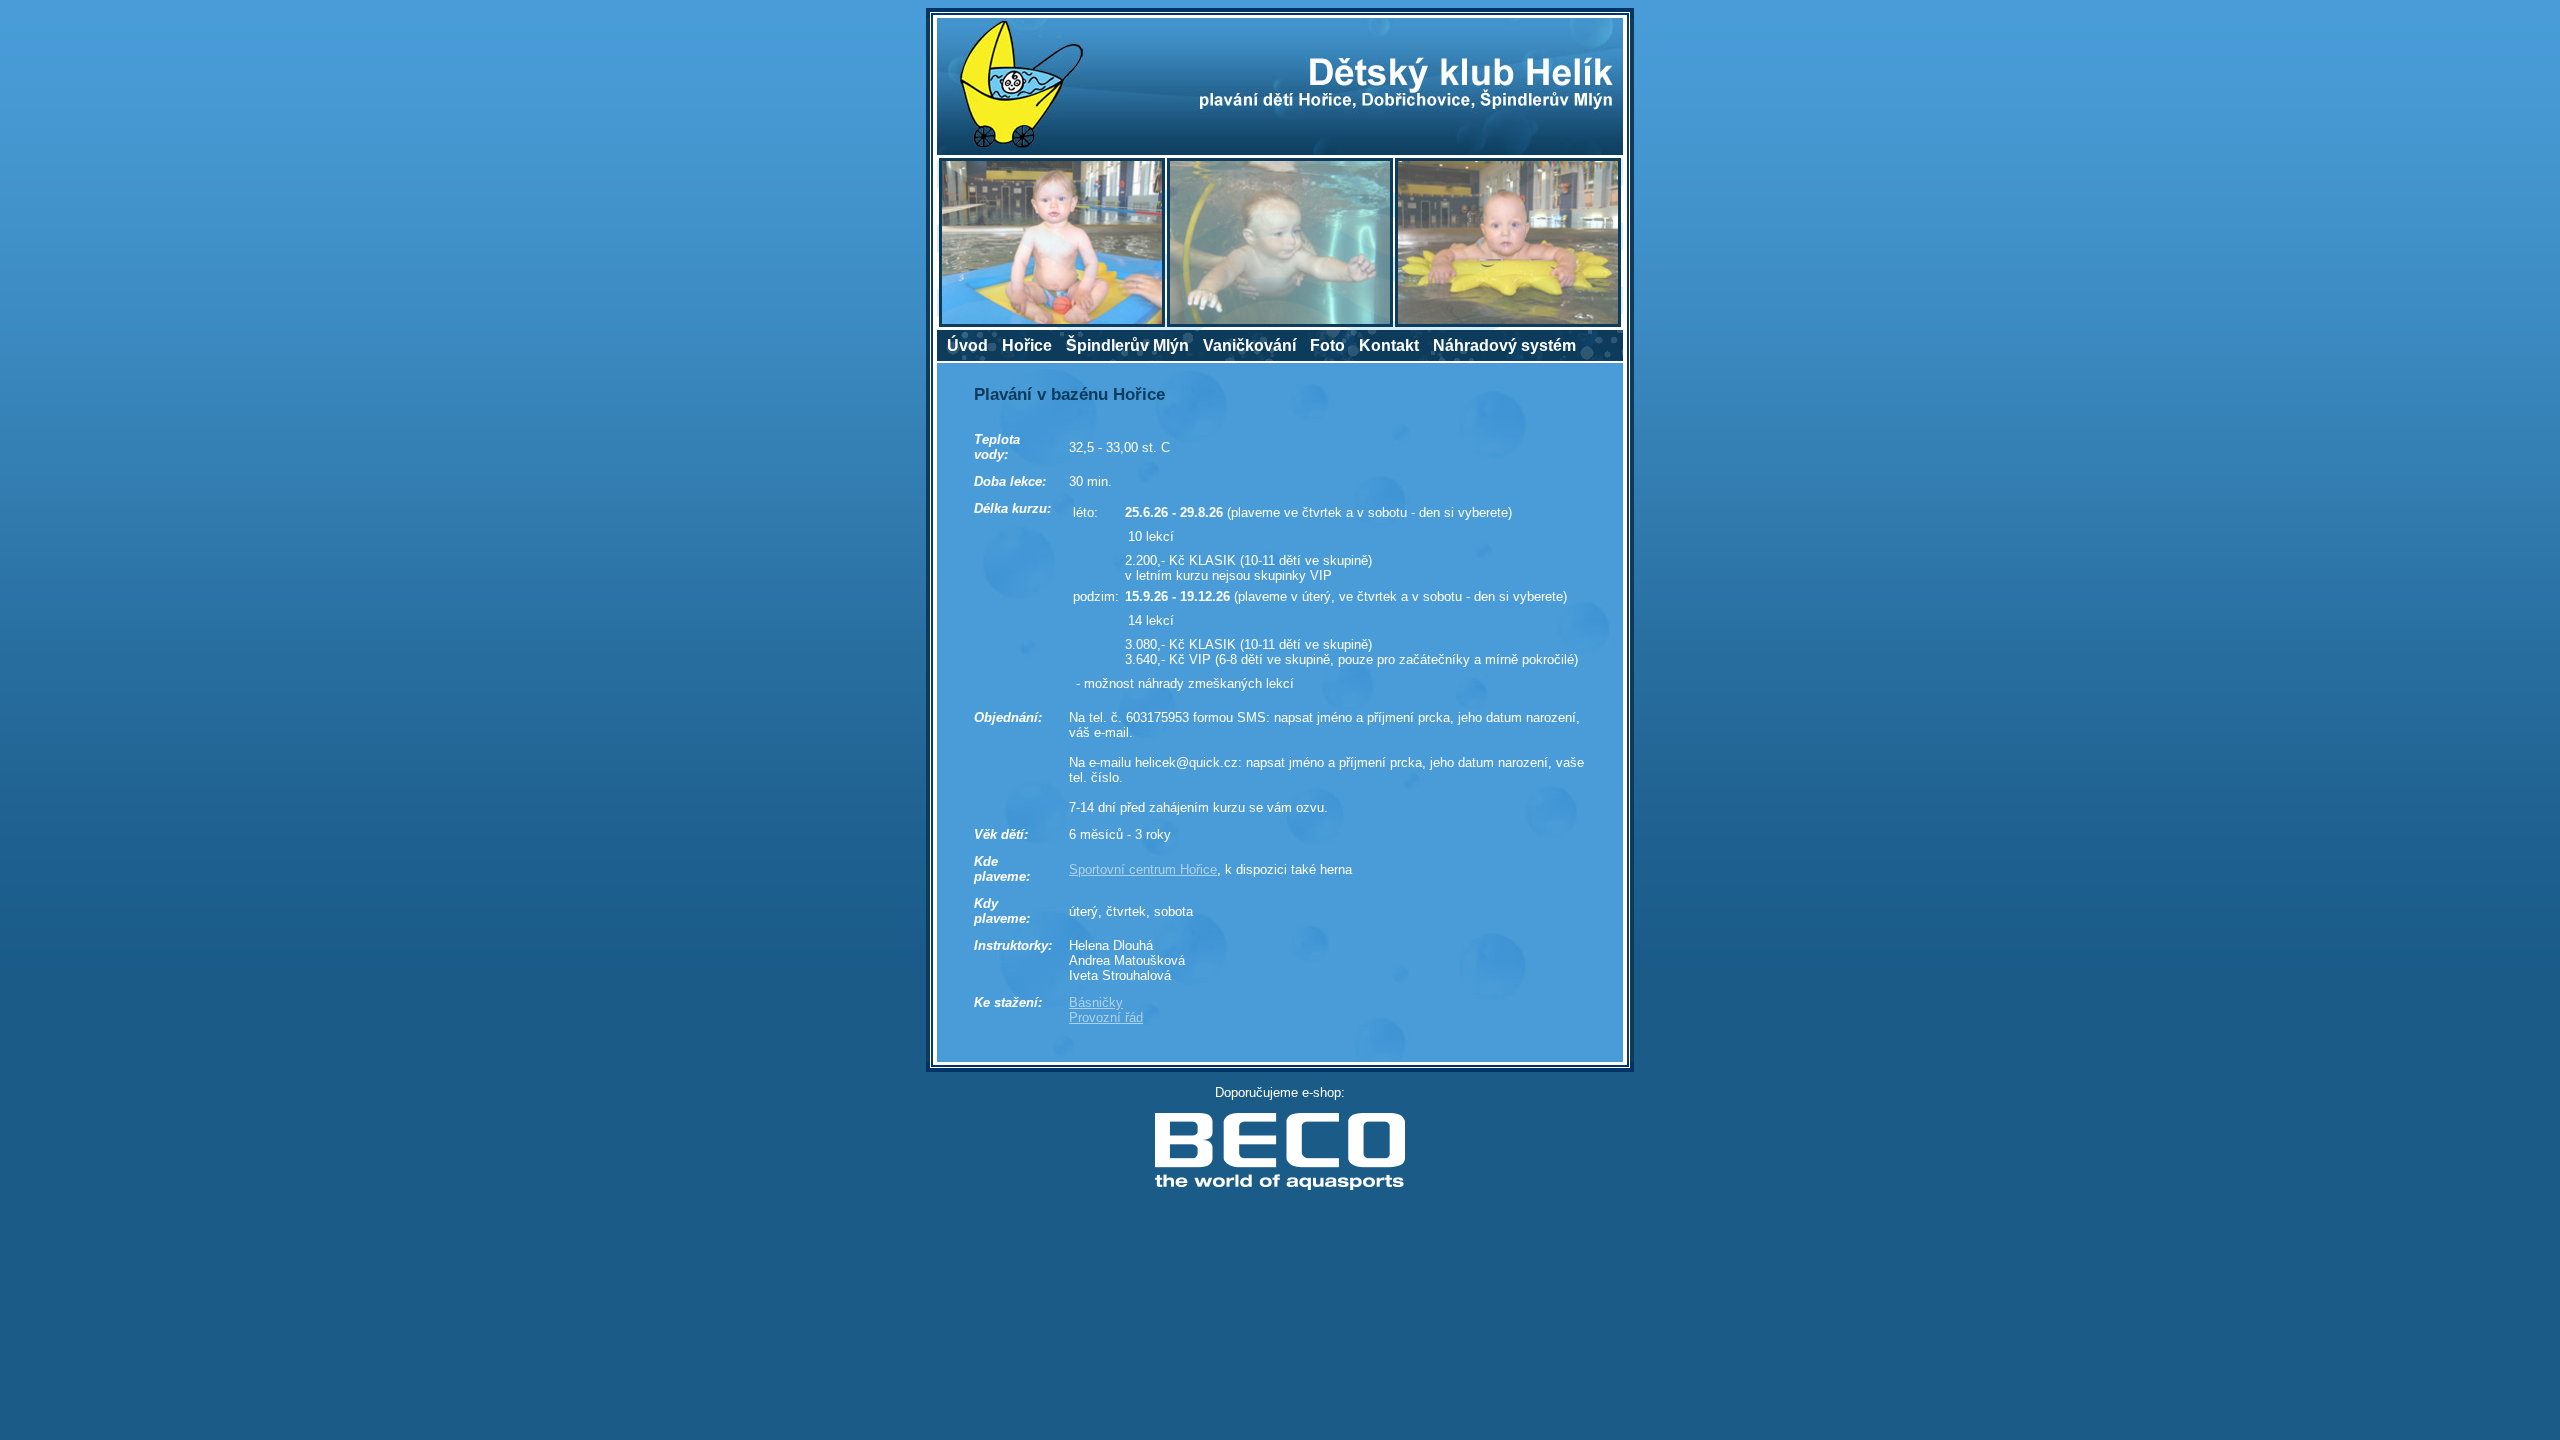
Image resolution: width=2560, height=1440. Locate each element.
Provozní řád (1106, 1017)
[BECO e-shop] (1280, 1186)
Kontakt (1389, 345)
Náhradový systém (1504, 345)
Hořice (1027, 345)
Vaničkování (1249, 345)
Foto (1327, 345)
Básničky (1096, 1002)
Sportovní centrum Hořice (1143, 869)
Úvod (967, 345)
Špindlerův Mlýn (1127, 345)
